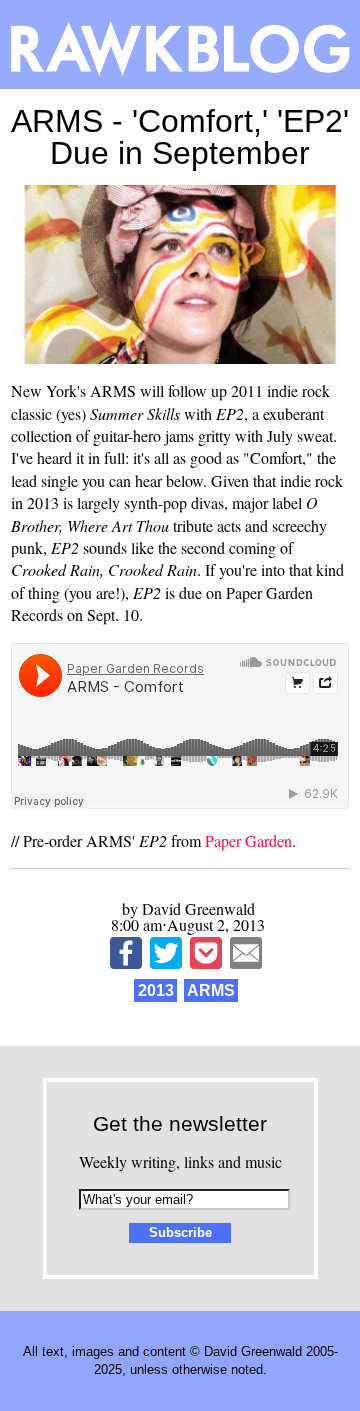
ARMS (211, 990)
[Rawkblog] (180, 44)
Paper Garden (248, 840)
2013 (156, 990)
